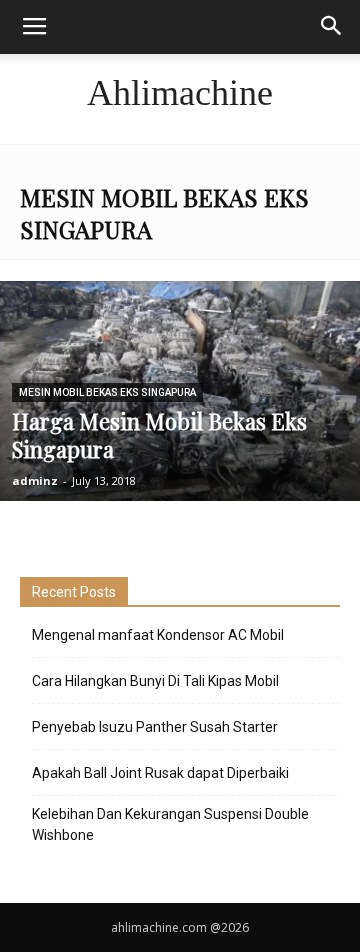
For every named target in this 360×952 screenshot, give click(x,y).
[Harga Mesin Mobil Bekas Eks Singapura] (180, 412)
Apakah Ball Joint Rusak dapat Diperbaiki (160, 773)
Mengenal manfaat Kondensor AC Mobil (158, 635)
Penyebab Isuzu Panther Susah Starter (155, 727)
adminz (35, 480)
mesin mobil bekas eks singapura (107, 392)
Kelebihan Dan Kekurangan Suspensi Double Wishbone (170, 824)
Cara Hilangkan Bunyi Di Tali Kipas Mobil (155, 681)
